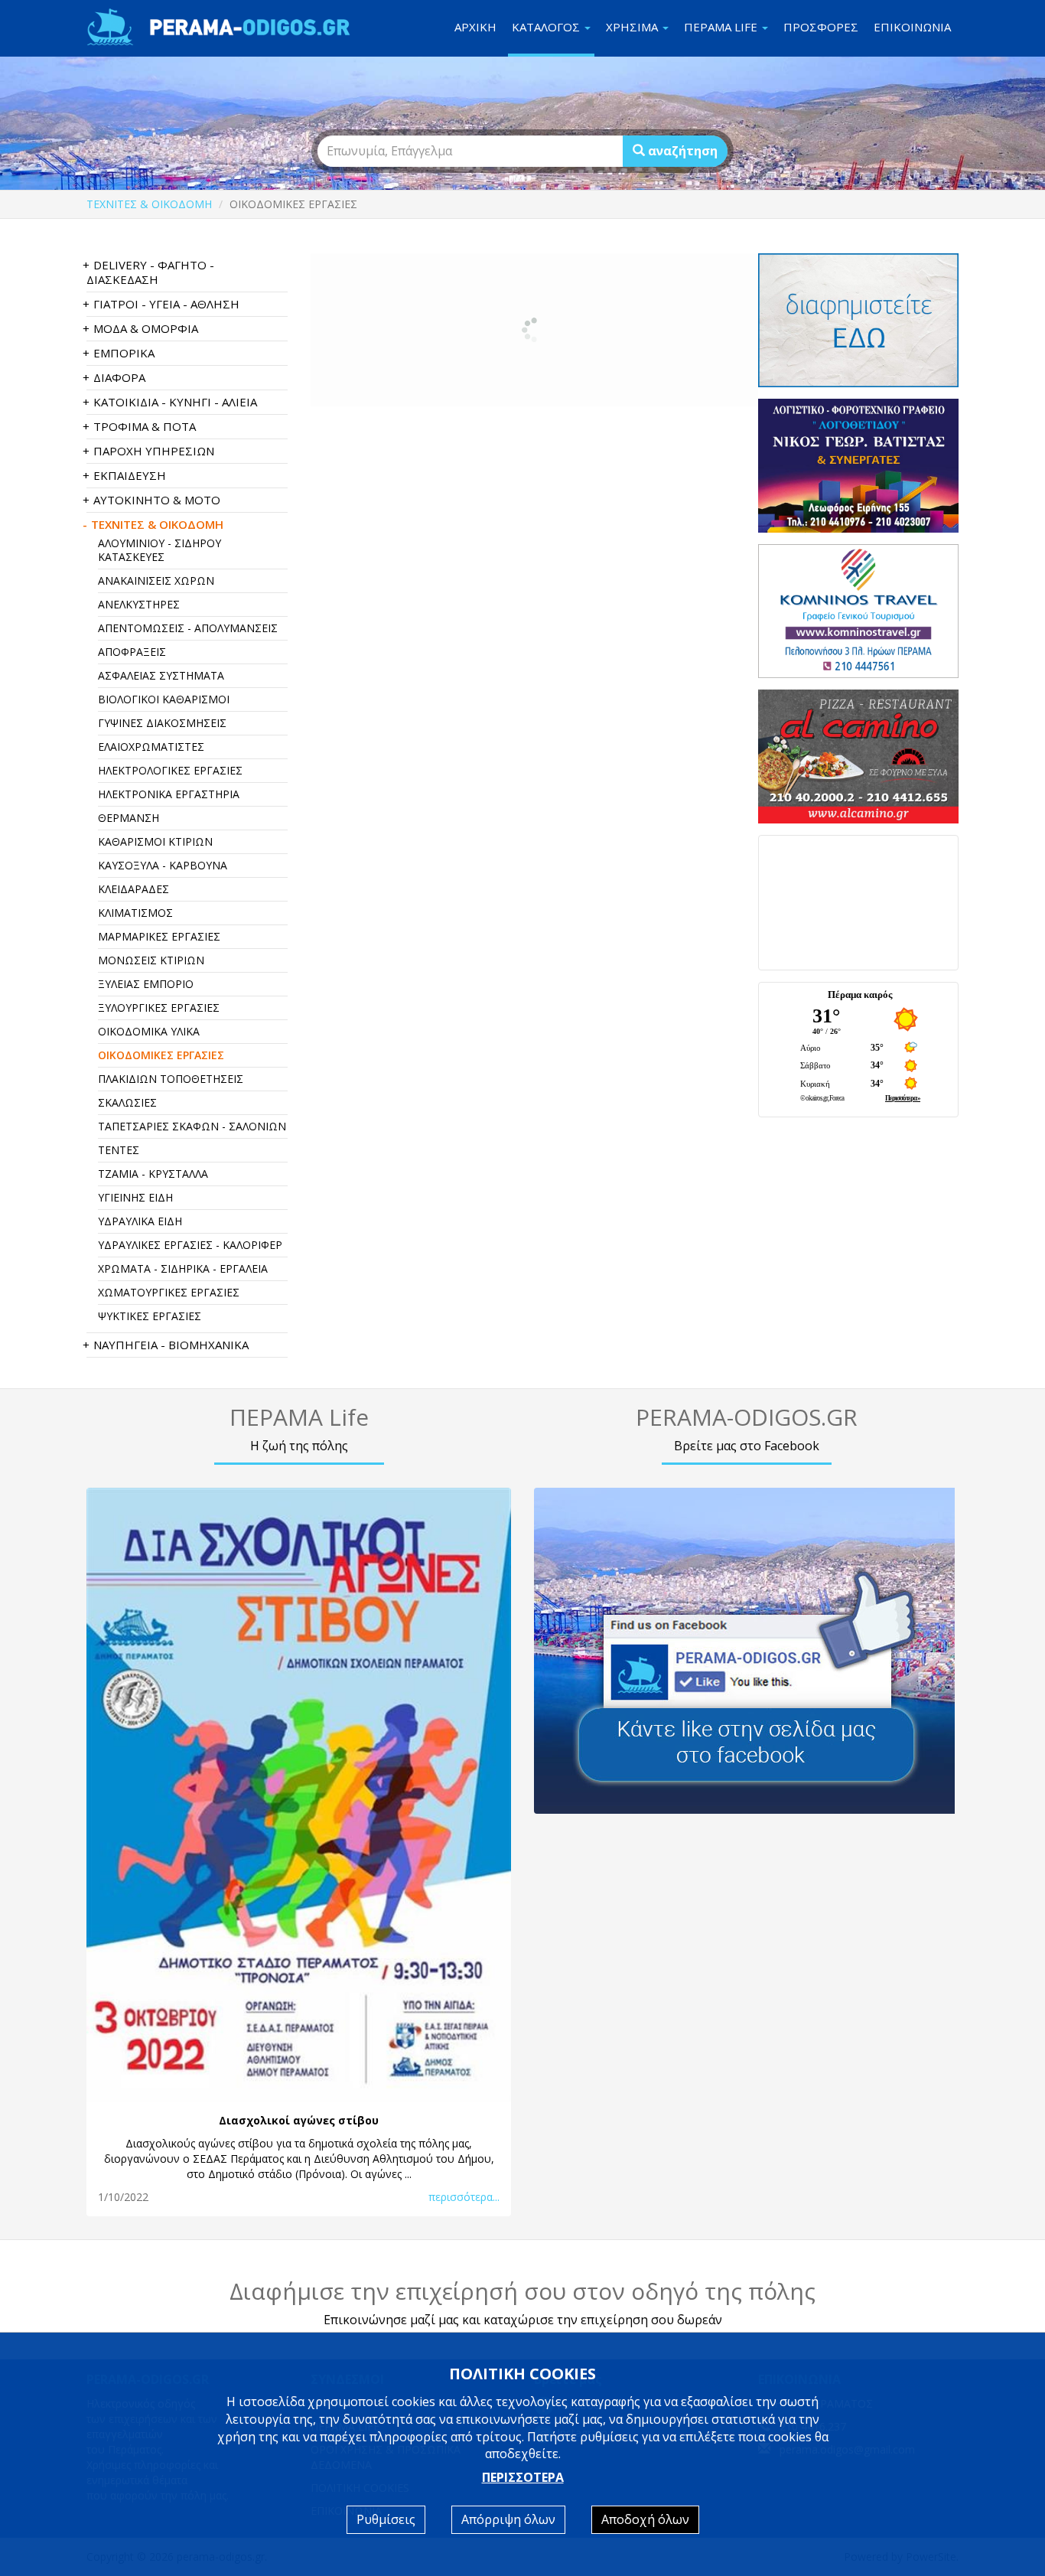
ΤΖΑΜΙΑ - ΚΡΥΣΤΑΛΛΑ (153, 1174)
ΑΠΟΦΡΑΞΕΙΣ (132, 652)
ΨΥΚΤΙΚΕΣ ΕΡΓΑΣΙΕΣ (150, 1316)
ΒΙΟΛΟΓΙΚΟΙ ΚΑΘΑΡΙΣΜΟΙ (164, 699)
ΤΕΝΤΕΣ (119, 1150)
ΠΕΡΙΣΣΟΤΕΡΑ (523, 2477)
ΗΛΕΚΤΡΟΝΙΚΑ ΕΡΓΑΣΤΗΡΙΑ (169, 794)
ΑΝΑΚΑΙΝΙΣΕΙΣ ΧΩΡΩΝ (156, 580)
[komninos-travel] (859, 611)
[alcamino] (859, 756)
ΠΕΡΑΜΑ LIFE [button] (722, 27)
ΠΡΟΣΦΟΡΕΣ (821, 27)
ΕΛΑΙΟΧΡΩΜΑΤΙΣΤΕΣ (151, 747)
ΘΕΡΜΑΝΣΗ (129, 818)
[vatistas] (859, 466)
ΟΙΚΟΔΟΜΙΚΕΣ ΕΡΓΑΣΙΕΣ (161, 1055)
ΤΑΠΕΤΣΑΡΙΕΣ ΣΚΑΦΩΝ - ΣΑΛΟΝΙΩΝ (192, 1126)
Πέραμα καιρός (860, 995)
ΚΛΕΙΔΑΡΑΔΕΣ (133, 889)
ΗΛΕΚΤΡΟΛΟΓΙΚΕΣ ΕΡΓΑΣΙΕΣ (170, 770)
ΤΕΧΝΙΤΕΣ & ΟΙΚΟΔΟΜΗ (149, 204)
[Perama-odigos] (746, 1651)
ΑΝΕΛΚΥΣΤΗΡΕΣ (139, 604)
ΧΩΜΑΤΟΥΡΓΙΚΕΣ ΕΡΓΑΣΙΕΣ (169, 1292)
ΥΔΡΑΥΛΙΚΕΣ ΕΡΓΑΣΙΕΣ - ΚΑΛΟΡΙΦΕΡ (190, 1245)
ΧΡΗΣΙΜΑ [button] (633, 27)
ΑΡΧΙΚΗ (475, 27)
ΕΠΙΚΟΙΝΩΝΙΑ (912, 27)
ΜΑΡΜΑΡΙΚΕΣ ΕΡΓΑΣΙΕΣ (159, 936)
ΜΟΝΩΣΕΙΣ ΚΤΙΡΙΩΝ (151, 960)
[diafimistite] (859, 320)
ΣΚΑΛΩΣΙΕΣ (127, 1102)
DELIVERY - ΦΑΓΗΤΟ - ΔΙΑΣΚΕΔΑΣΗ (150, 272)
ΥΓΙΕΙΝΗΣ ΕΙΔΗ (135, 1197)
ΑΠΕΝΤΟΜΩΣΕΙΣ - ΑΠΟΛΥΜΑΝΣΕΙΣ (188, 628)
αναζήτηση (681, 151)
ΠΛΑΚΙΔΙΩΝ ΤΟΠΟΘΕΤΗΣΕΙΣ (171, 1079)
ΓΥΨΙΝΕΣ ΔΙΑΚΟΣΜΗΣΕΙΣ (162, 723)
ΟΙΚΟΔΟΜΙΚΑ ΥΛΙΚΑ (149, 1031)
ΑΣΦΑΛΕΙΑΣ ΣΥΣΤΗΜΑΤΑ (161, 675)
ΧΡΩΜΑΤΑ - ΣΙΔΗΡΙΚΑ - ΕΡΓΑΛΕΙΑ (183, 1268)
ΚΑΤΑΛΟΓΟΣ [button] (547, 27)
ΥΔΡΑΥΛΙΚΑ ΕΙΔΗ (140, 1221)
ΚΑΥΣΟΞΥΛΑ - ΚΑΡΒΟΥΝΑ (163, 865)
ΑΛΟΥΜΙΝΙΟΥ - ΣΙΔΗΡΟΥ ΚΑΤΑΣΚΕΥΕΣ (160, 550)
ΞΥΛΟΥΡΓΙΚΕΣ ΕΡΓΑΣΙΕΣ (159, 1008)
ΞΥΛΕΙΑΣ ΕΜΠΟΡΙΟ (146, 984)
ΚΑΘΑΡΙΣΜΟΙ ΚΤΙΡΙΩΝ (155, 841)
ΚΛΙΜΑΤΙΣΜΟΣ (135, 913)
